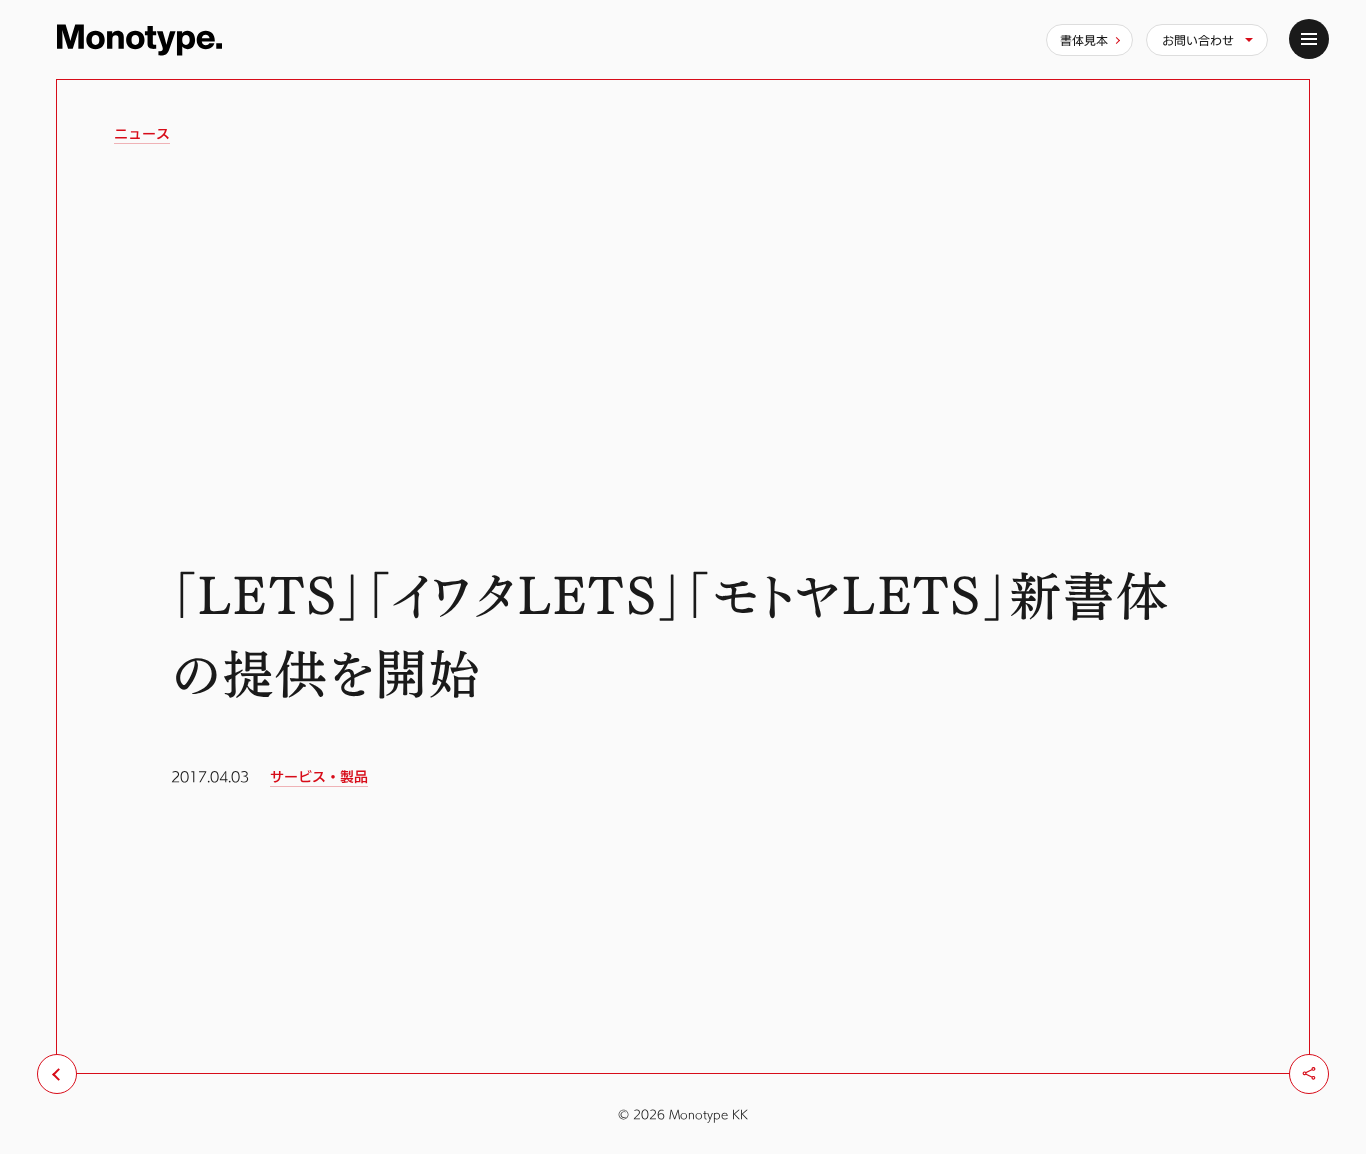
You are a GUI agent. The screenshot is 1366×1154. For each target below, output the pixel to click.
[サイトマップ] (1309, 39)
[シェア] (1309, 1074)
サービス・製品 (319, 777)
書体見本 (1084, 40)
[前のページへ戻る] (57, 1074)
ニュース (142, 134)
